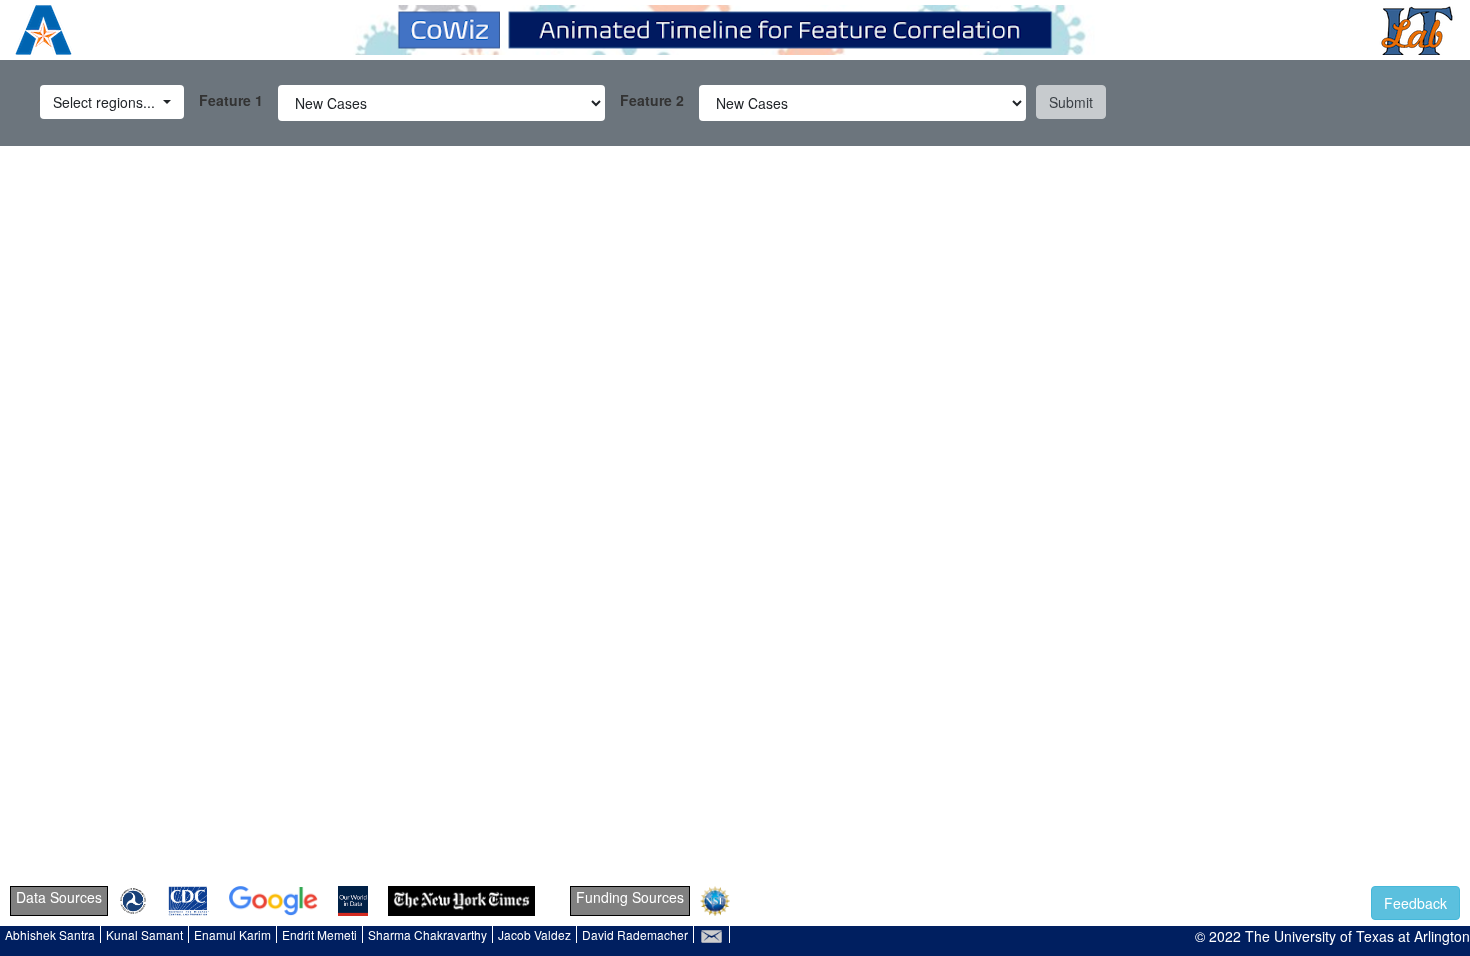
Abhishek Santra (50, 934)
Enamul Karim (232, 934)
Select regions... (106, 102)
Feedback (1415, 903)
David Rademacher (635, 934)
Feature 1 (231, 100)
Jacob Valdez (534, 934)
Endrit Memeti (319, 934)
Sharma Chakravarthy (427, 934)
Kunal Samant (144, 934)
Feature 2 (652, 100)
